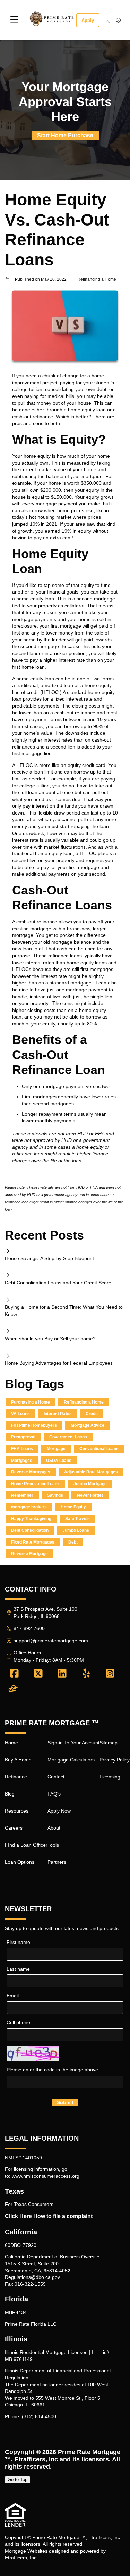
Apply (88, 20)
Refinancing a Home (97, 279)
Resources (17, 1811)
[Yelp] (86, 1674)
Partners (57, 1862)
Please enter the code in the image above (52, 2070)
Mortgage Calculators (71, 1760)
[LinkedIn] (62, 1674)
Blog (10, 1794)
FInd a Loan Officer (26, 1845)
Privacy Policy (115, 1760)
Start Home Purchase (65, 135)
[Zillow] (13, 1689)
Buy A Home (18, 1760)
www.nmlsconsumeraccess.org (46, 2176)
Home (11, 1743)
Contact (56, 1777)
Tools (53, 1845)
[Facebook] (14, 1674)
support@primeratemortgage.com (51, 1641)
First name (18, 1942)
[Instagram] (110, 1674)
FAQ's (54, 1794)
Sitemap (109, 1743)
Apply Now (59, 1811)
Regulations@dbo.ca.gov (32, 2277)
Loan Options (20, 1862)
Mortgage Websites (26, 2551)
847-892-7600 (29, 1628)
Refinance (16, 1777)
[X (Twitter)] (38, 1674)
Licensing (110, 1777)
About (54, 1828)
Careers (14, 1828)
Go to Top (18, 2480)
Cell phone (18, 2022)
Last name (18, 1969)
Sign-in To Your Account (73, 1743)
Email (13, 1996)
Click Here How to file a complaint (49, 2216)
